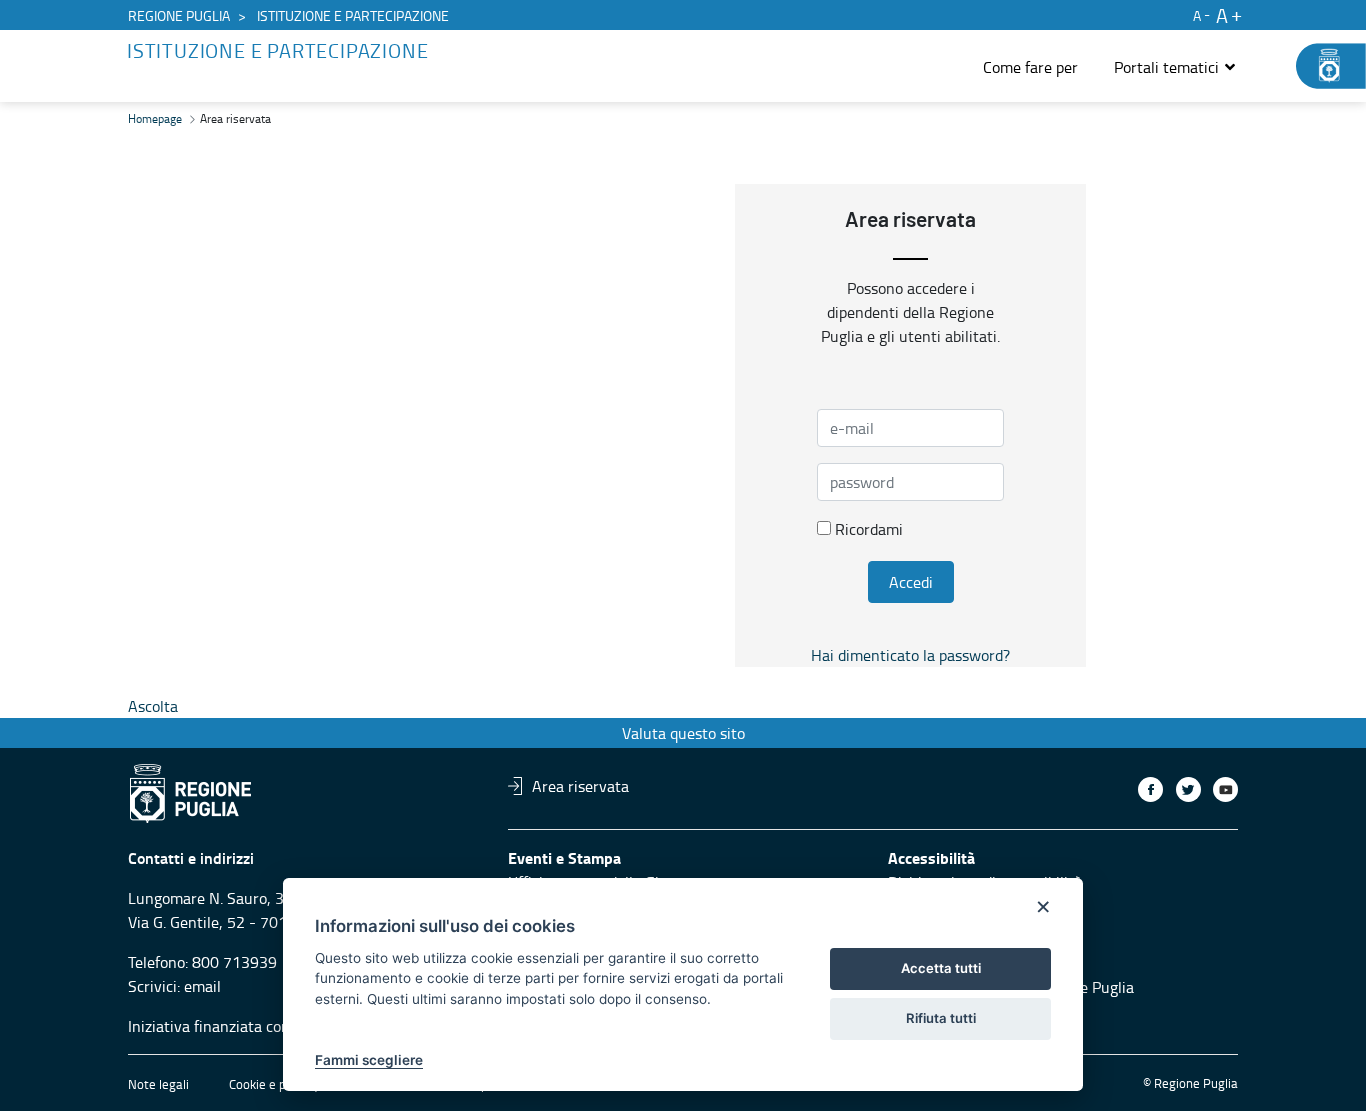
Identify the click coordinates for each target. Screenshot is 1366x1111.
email (202, 986)
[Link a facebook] (1150, 789)
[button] (1175, 67)
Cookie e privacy (274, 1084)
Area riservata (580, 786)
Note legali (158, 1084)
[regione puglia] (1321, 66)
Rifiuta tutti (941, 1018)
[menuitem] (1030, 67)
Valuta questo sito (683, 733)
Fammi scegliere (369, 1060)
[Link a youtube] (1225, 789)
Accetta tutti (941, 968)
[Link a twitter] (1188, 789)
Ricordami (867, 529)
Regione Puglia (179, 15)
